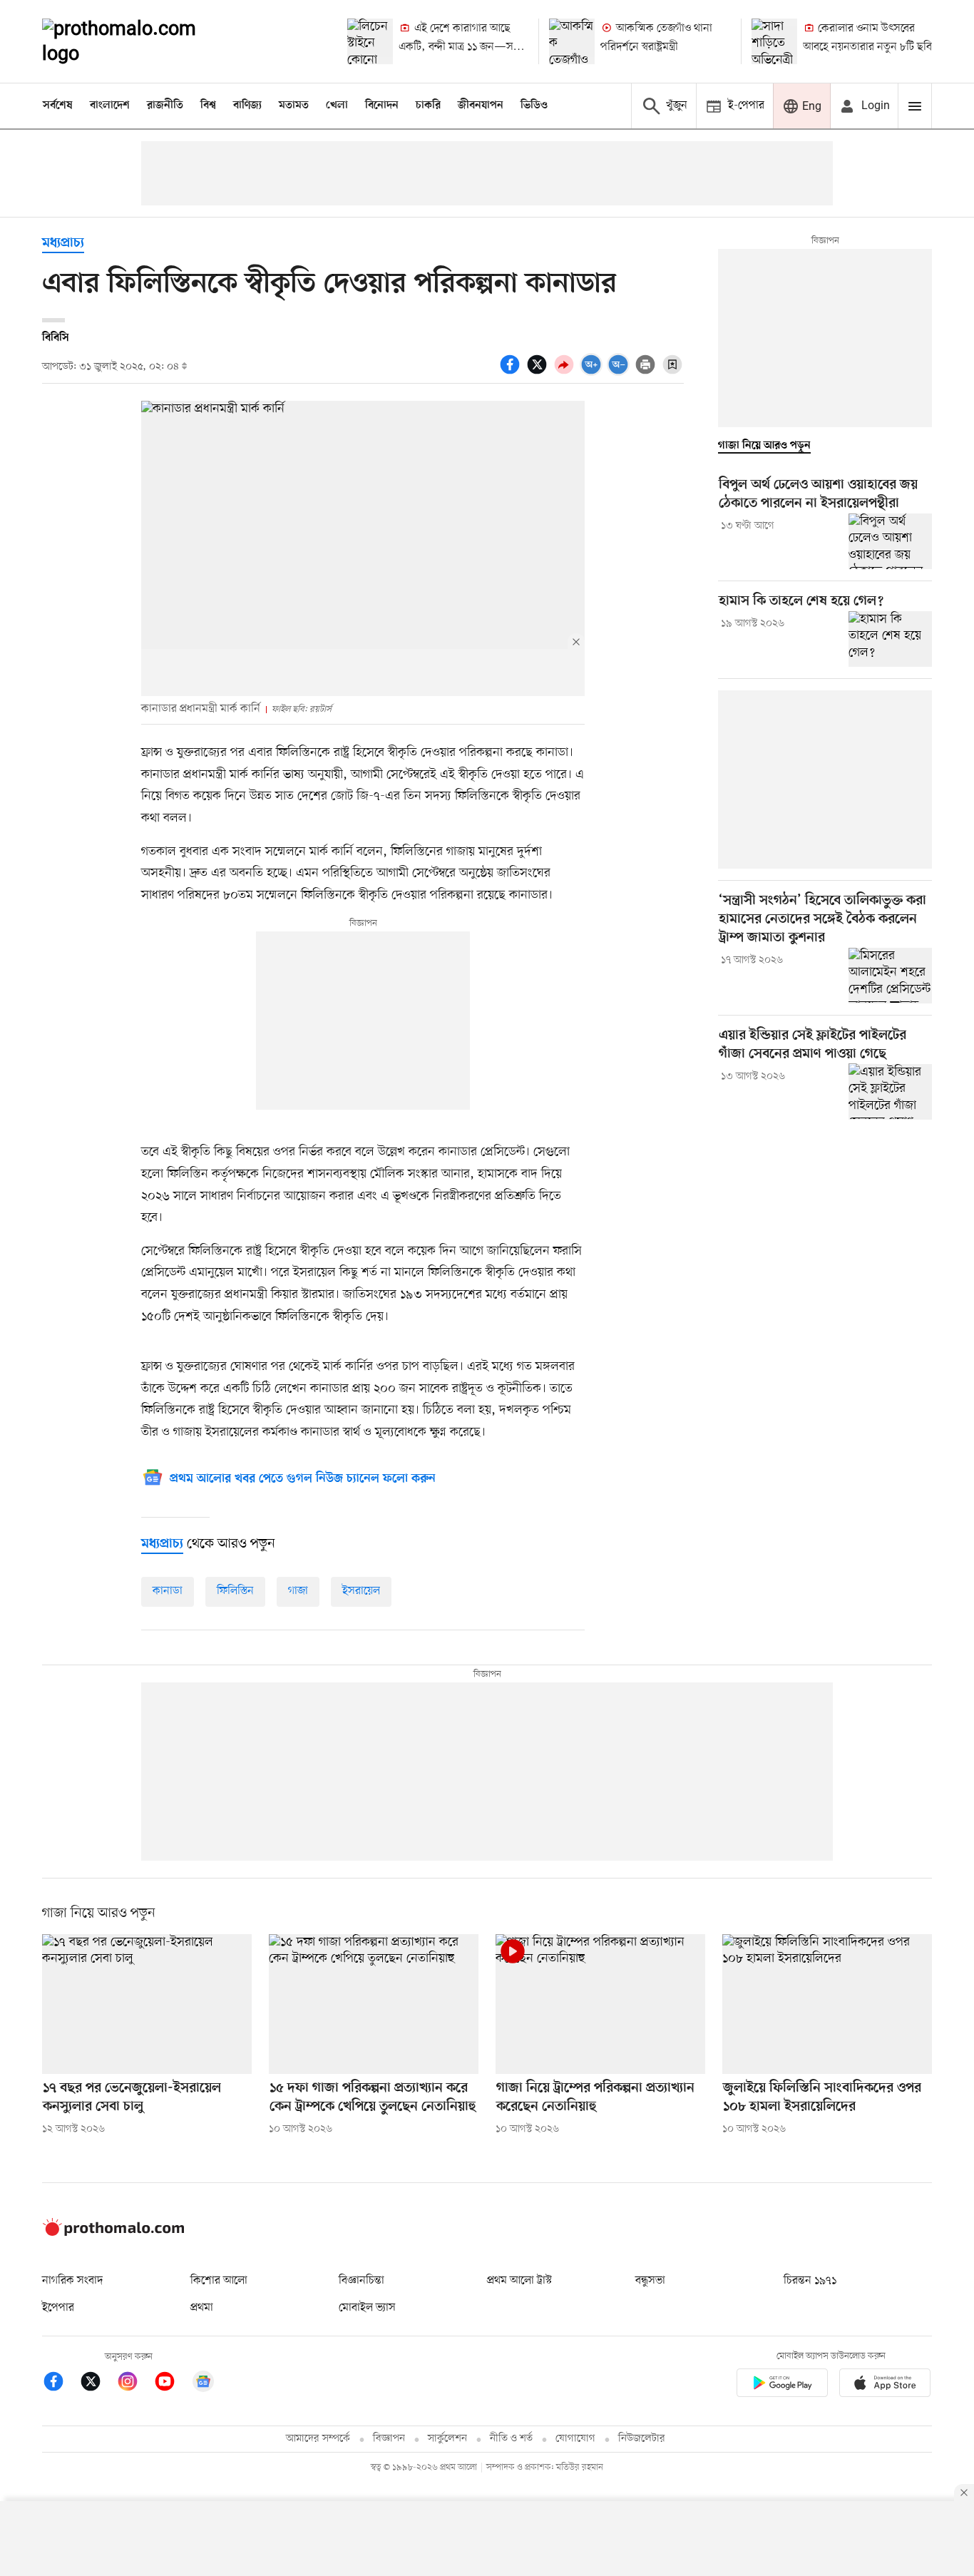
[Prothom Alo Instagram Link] (135, 2384)
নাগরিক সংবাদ (72, 2281)
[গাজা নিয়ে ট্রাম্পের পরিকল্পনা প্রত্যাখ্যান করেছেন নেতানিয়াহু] (600, 2004)
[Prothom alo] (138, 41)
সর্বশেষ (58, 106)
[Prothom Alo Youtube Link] (172, 2384)
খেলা (337, 106)
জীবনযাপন (481, 106)
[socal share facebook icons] (512, 372)
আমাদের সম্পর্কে (318, 2439)
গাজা (298, 1591)
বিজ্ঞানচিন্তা (362, 2281)
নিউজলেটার (642, 2439)
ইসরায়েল (361, 1591)
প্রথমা (202, 2308)
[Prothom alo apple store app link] (885, 2385)
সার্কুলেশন (447, 2439)
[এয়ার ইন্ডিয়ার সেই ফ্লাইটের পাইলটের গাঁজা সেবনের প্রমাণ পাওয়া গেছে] (890, 1091)
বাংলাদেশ (110, 106)
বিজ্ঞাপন (389, 2439)
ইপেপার (58, 2308)
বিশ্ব (208, 106)
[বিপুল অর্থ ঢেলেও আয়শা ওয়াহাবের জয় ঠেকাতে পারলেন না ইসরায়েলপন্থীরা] (890, 541)
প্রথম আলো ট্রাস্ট (519, 2281)
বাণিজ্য (247, 106)
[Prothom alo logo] (113, 2233)
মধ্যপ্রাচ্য (63, 244)
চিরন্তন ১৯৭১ (810, 2281)
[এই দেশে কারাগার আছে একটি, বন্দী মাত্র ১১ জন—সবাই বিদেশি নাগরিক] (370, 41)
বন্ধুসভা (650, 2281)
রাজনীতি (165, 106)
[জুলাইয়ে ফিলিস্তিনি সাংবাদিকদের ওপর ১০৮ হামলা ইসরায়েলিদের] (827, 2004)
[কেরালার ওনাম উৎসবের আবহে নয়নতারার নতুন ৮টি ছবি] (774, 41)
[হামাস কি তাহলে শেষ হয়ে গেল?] (890, 639)
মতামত (294, 106)
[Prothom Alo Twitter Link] (98, 2384)
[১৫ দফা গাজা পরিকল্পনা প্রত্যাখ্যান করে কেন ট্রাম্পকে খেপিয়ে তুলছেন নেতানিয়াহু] (374, 2004)
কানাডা (168, 1591)
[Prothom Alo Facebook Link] (61, 2384)
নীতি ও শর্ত (511, 2439)
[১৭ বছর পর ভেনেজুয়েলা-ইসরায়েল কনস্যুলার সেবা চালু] (147, 2004)
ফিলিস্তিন (235, 1591)
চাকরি (428, 106)
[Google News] (203, 2384)
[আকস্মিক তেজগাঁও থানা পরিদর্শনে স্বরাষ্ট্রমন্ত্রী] (572, 41)
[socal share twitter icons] (539, 372)
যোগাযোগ (575, 2439)
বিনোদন (382, 106)
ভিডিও (534, 106)
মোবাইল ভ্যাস (367, 2308)
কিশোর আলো (219, 2281)
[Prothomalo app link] (782, 2385)
